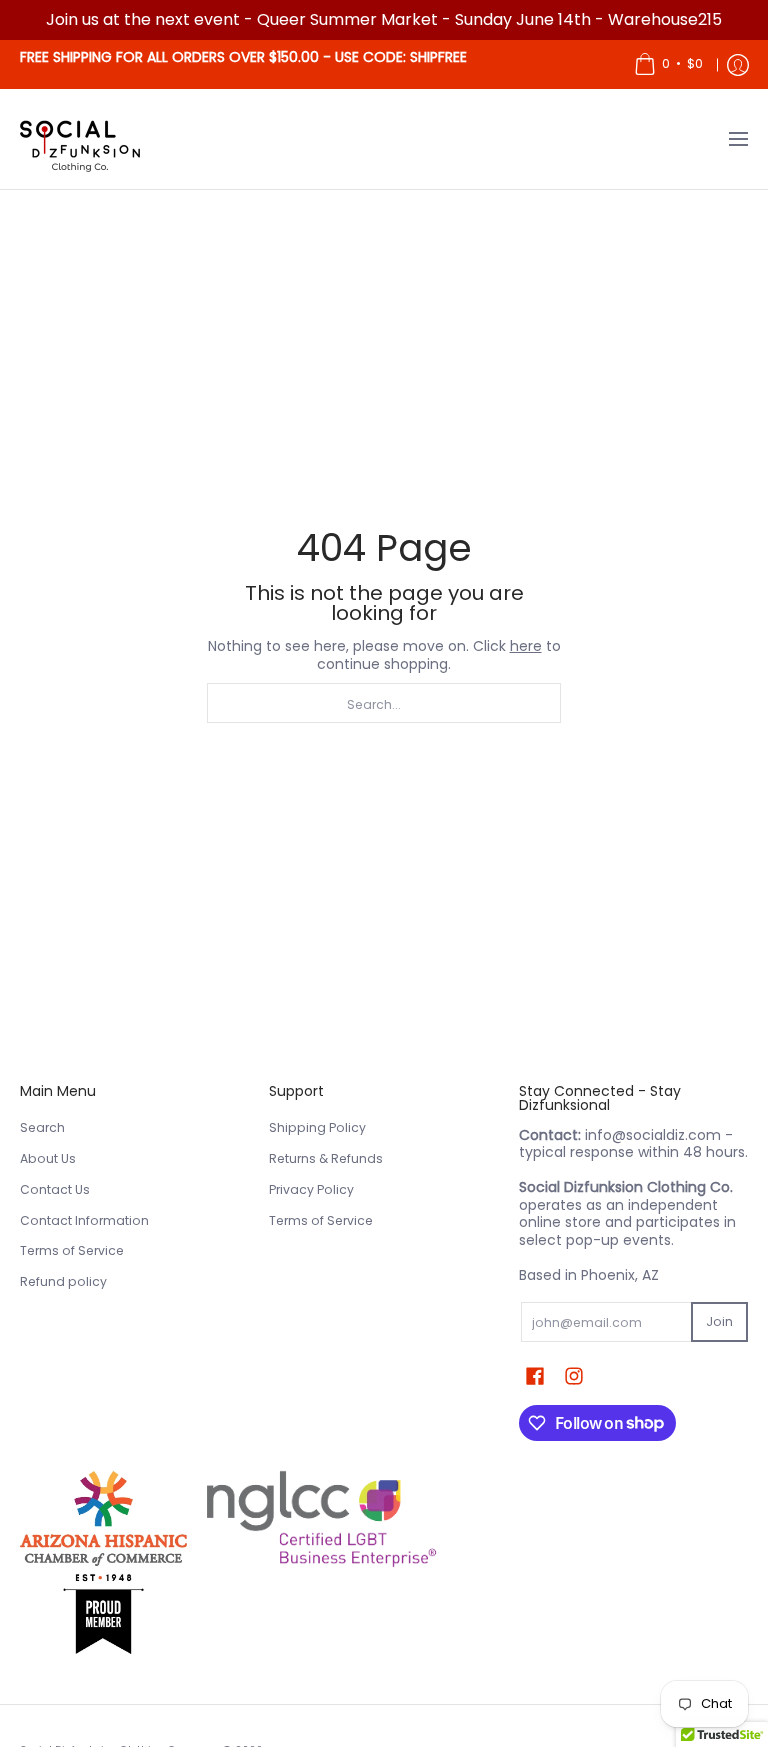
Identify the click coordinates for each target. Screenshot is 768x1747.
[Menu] (737, 139)
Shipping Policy (317, 1127)
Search (42, 1127)
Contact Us (55, 1189)
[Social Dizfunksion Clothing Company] (80, 139)
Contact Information (84, 1220)
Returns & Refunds (326, 1158)
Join (719, 1321)
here (526, 646)
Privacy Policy (311, 1189)
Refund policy (63, 1281)
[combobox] (384, 703)
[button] (535, 1375)
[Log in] (738, 64)
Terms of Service (72, 1250)
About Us (48, 1158)
